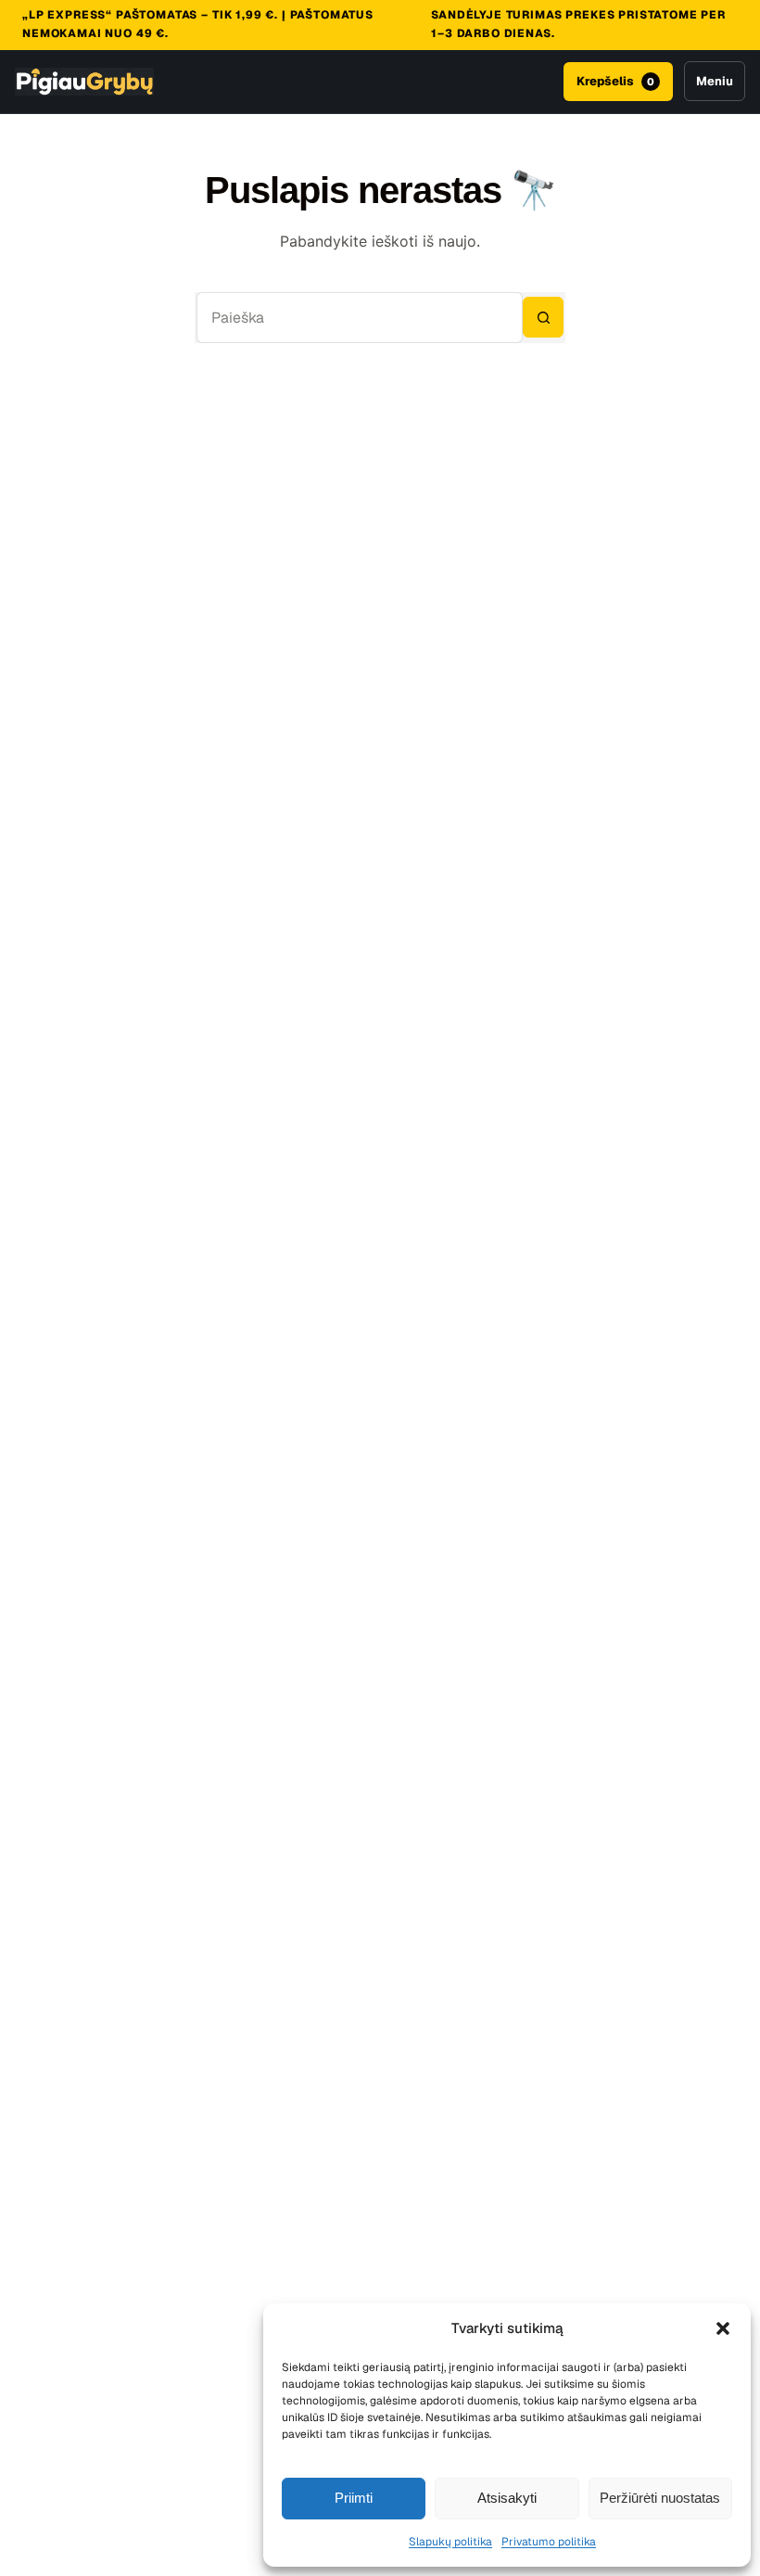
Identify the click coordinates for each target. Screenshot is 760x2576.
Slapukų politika (450, 2542)
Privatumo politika (549, 2542)
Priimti (354, 2498)
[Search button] (543, 317)
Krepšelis (615, 81)
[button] (723, 2328)
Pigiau (84, 82)
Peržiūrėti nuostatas (660, 2498)
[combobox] (360, 318)
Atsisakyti (507, 2498)
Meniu (715, 81)
